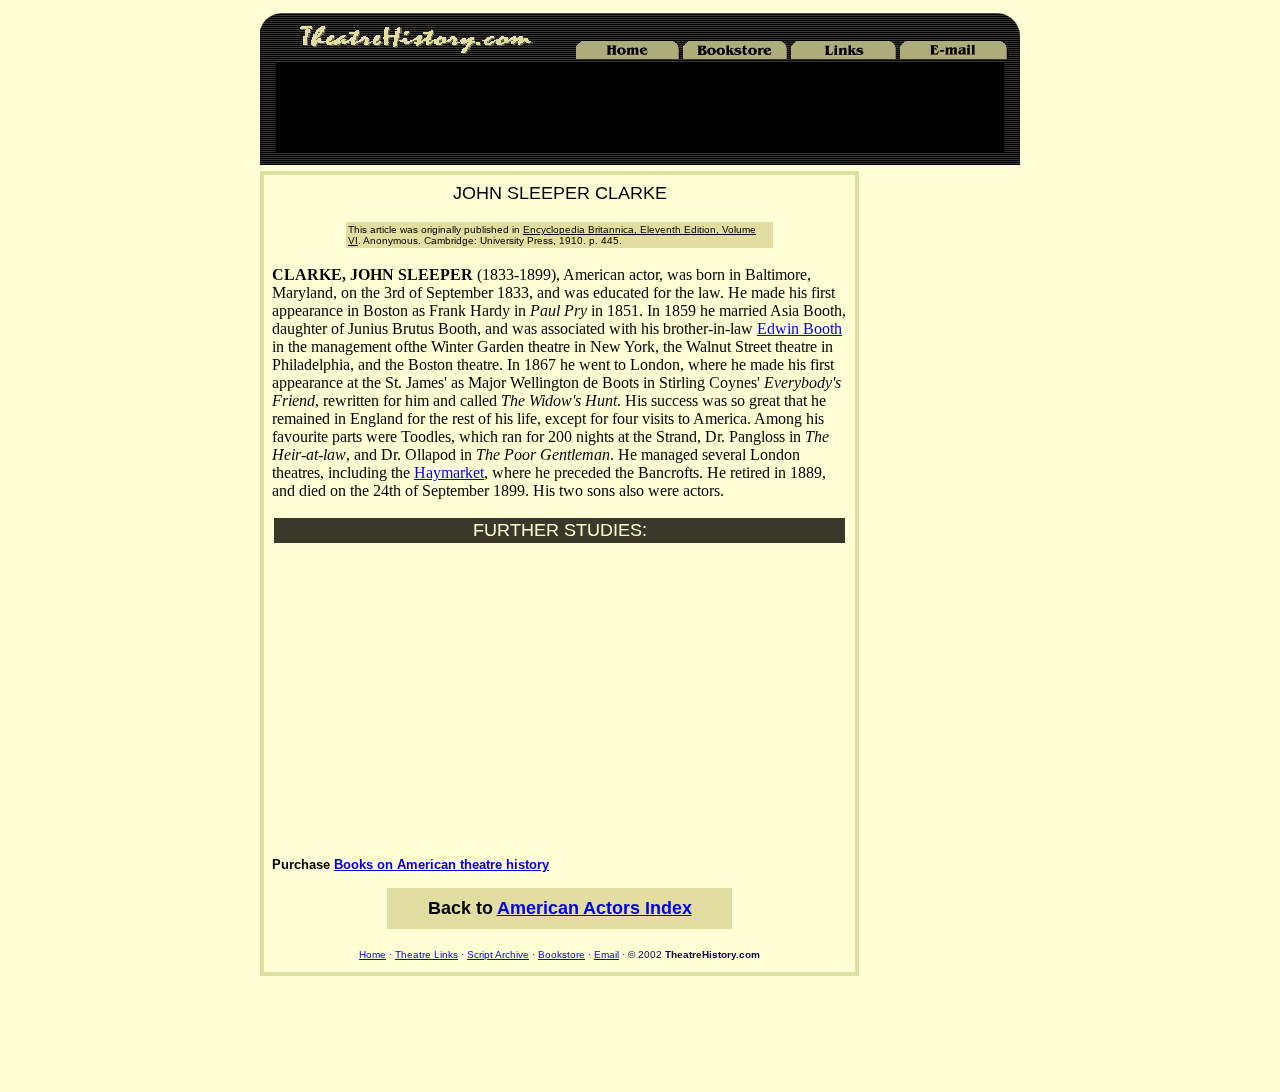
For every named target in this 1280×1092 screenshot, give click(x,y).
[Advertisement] (640, 107)
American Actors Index (594, 908)
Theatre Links (426, 954)
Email (606, 954)
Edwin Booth (799, 328)
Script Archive (498, 954)
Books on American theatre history (441, 864)
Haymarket (449, 472)
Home (372, 954)
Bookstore (561, 954)
